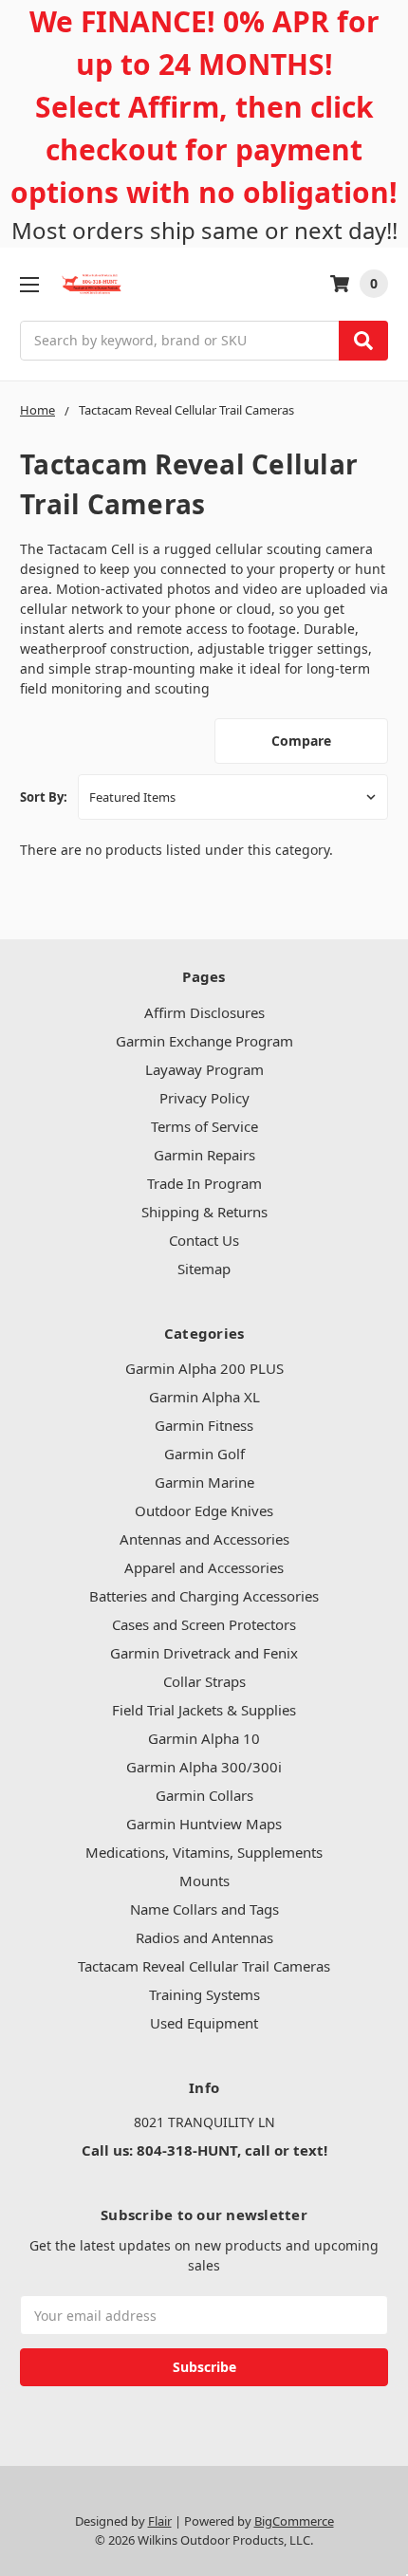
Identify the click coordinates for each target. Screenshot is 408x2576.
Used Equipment (204, 2023)
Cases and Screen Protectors (204, 1624)
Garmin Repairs (204, 1155)
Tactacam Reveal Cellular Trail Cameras (204, 1966)
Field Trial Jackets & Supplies (204, 1710)
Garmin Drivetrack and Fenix (204, 1653)
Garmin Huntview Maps (204, 1824)
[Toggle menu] (29, 284)
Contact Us (204, 1240)
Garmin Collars (204, 1795)
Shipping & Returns (204, 1212)
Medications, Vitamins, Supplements (204, 1852)
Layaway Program (204, 1069)
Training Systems (204, 1994)
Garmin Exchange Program (204, 1041)
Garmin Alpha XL (204, 1397)
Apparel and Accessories (204, 1567)
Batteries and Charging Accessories (204, 1596)
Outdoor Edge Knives (204, 1510)
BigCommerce (294, 2521)
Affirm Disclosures (204, 1012)
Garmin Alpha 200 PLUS (204, 1368)
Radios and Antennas (204, 1937)
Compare (301, 741)
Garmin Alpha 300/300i (204, 1767)
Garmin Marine (204, 1482)
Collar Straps (204, 1681)
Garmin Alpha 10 (204, 1738)
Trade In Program (204, 1183)
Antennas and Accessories (204, 1539)
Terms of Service (204, 1126)
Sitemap (204, 1269)
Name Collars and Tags (204, 1909)
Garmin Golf (204, 1454)
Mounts (204, 1881)
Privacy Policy (204, 1098)
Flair (160, 2521)
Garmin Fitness (204, 1425)
